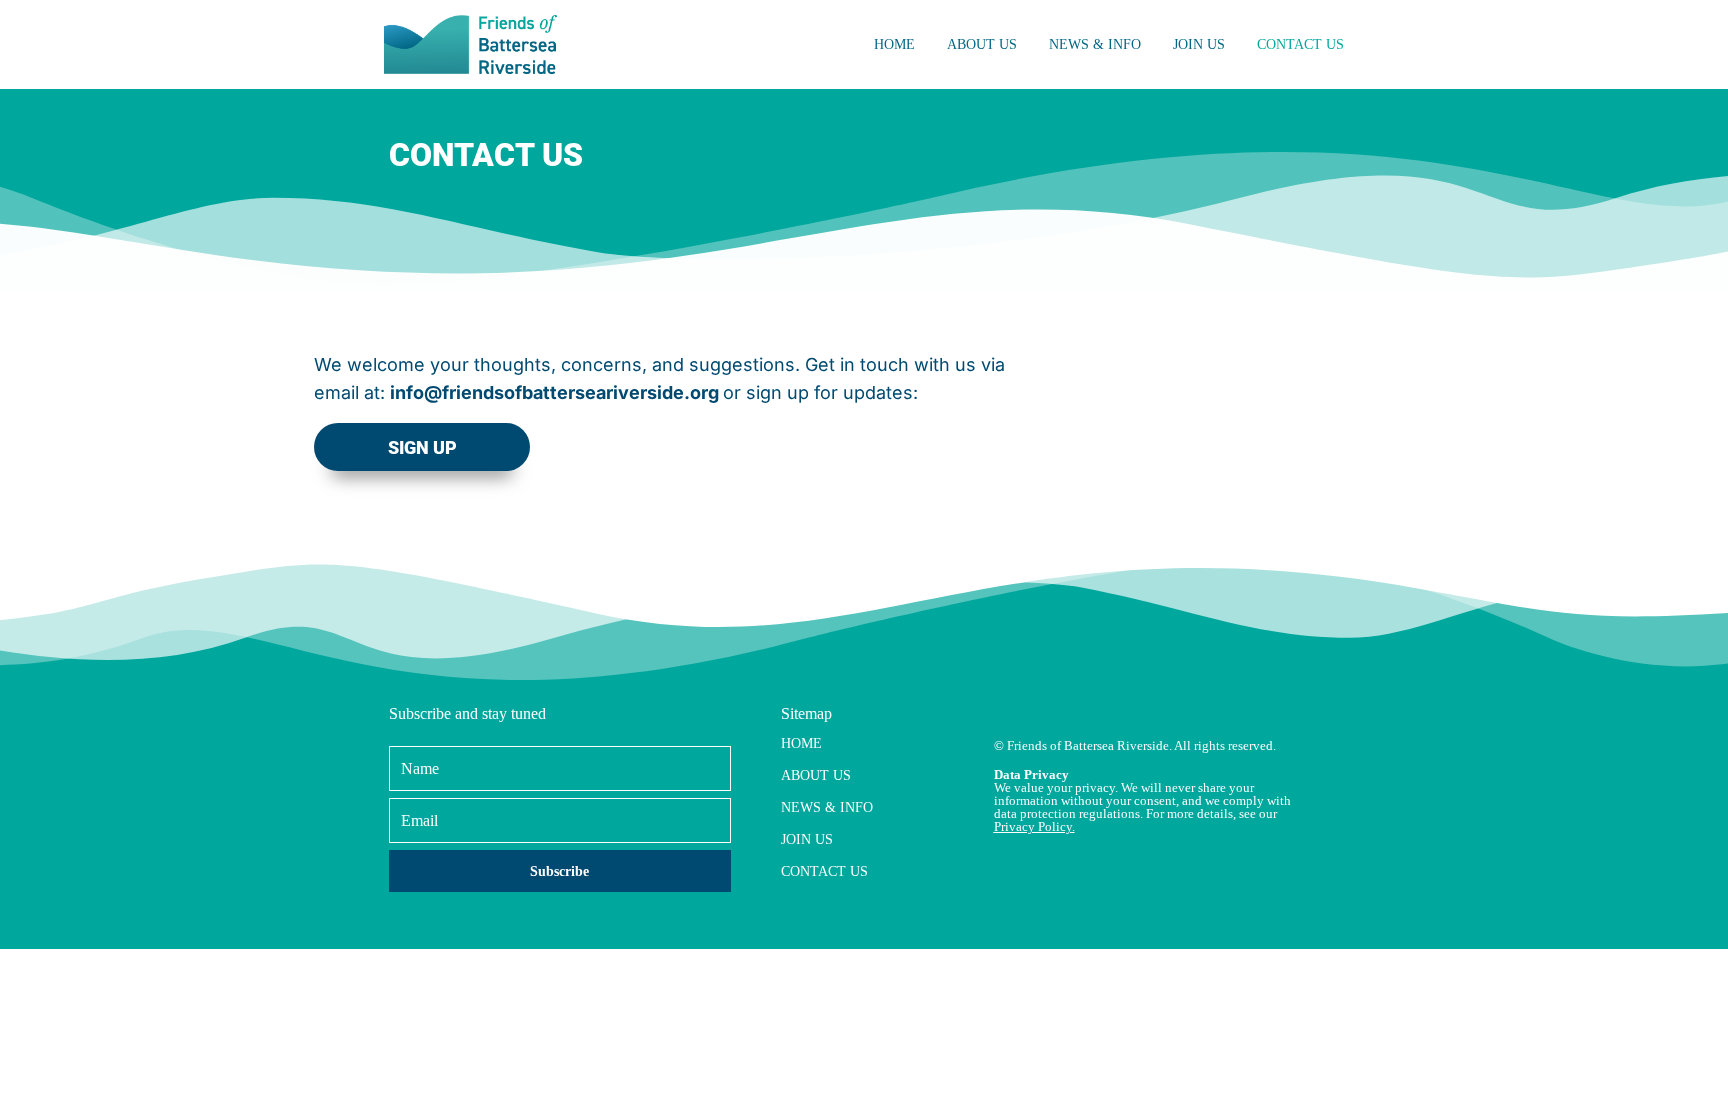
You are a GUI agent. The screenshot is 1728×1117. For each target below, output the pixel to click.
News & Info (1095, 44)
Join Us (1199, 44)
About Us (982, 44)
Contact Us (1300, 44)
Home (894, 44)
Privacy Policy (1033, 826)
